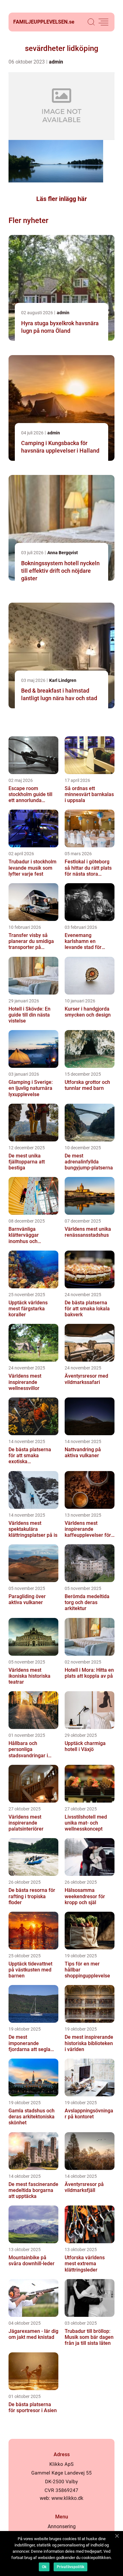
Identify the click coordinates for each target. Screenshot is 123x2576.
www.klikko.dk (67, 2498)
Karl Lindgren (63, 680)
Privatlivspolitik (70, 2567)
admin (56, 62)
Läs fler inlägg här (61, 199)
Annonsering (62, 2526)
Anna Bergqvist (63, 553)
